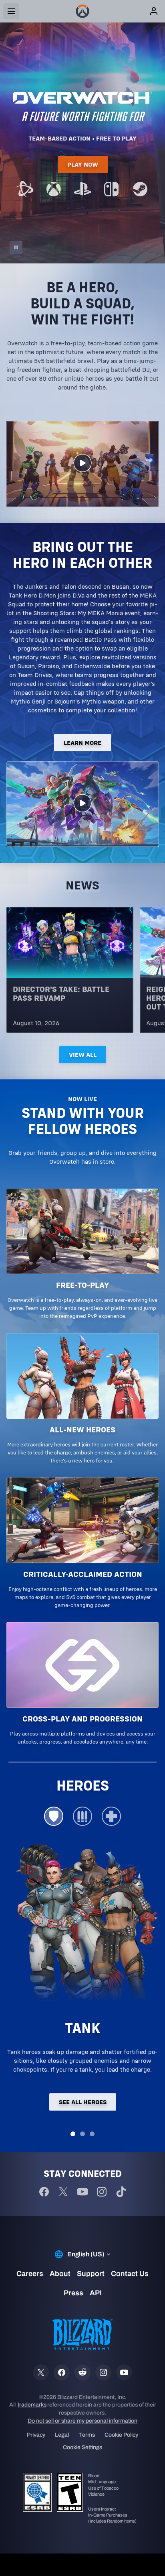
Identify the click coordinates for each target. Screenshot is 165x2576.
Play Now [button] (83, 164)
